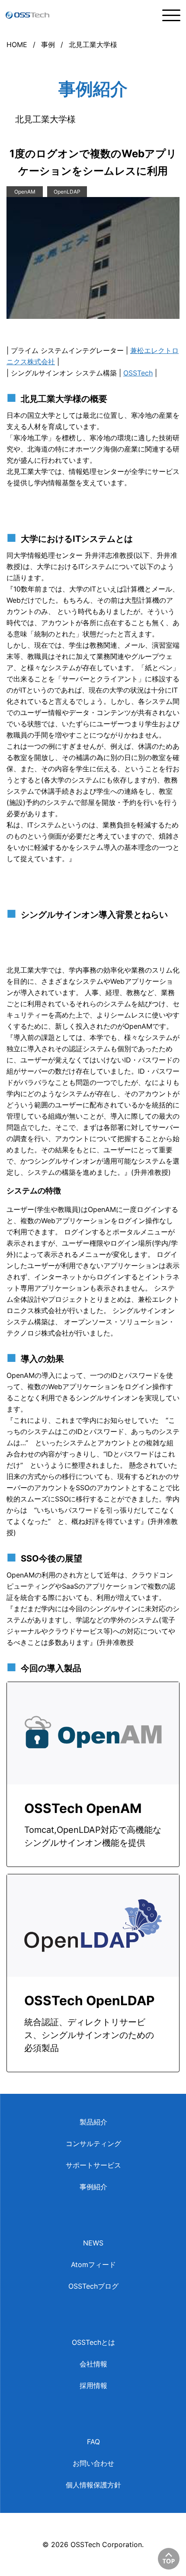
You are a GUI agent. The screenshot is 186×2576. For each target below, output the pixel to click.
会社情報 (93, 2364)
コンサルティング (93, 2143)
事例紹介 (93, 2187)
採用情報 (93, 2385)
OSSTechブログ (93, 2286)
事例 (48, 45)
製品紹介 (93, 2122)
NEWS (93, 2243)
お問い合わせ (93, 2463)
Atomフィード (93, 2264)
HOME (17, 45)
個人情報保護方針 (93, 2485)
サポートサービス (93, 2165)
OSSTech (138, 373)
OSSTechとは (93, 2342)
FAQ (93, 2442)
